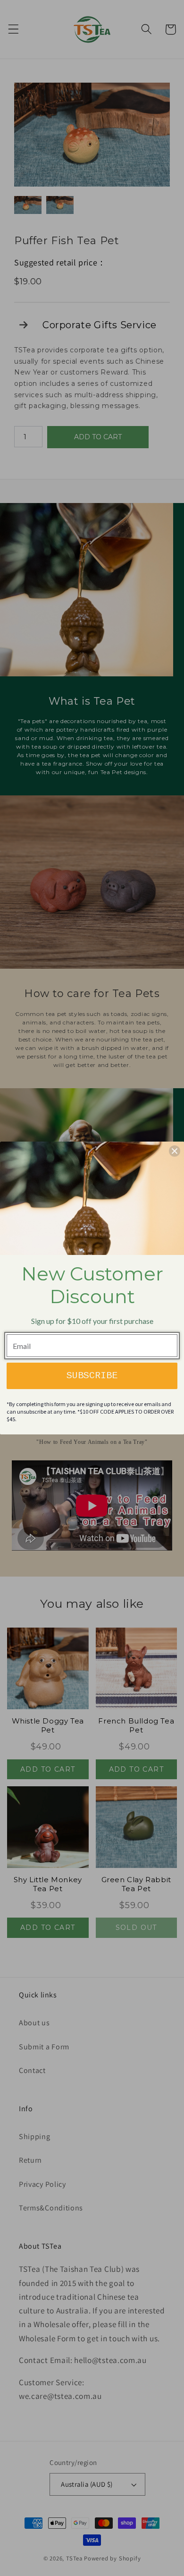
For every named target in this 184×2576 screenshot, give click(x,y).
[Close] (175, 1151)
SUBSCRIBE (92, 1376)
